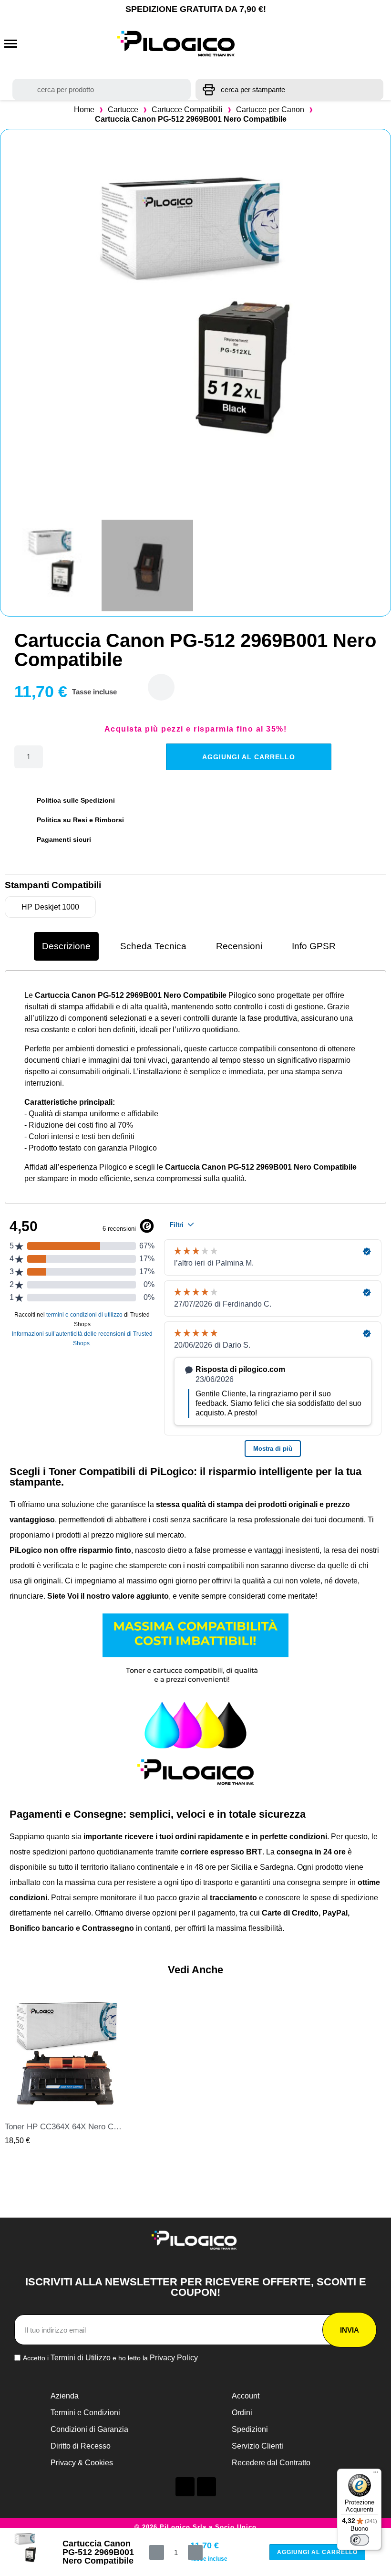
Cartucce (123, 110)
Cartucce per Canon (270, 110)
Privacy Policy (174, 2358)
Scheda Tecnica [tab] (153, 946)
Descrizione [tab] (66, 946)
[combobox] (102, 89)
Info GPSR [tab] (314, 946)
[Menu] (376, 2474)
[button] (11, 44)
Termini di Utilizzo (81, 2358)
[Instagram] (206, 2487)
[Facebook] (185, 2487)
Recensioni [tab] (239, 946)
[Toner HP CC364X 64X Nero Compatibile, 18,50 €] (65, 2070)
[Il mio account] (336, 44)
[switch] (360, 2540)
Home (84, 110)
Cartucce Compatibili (187, 110)
